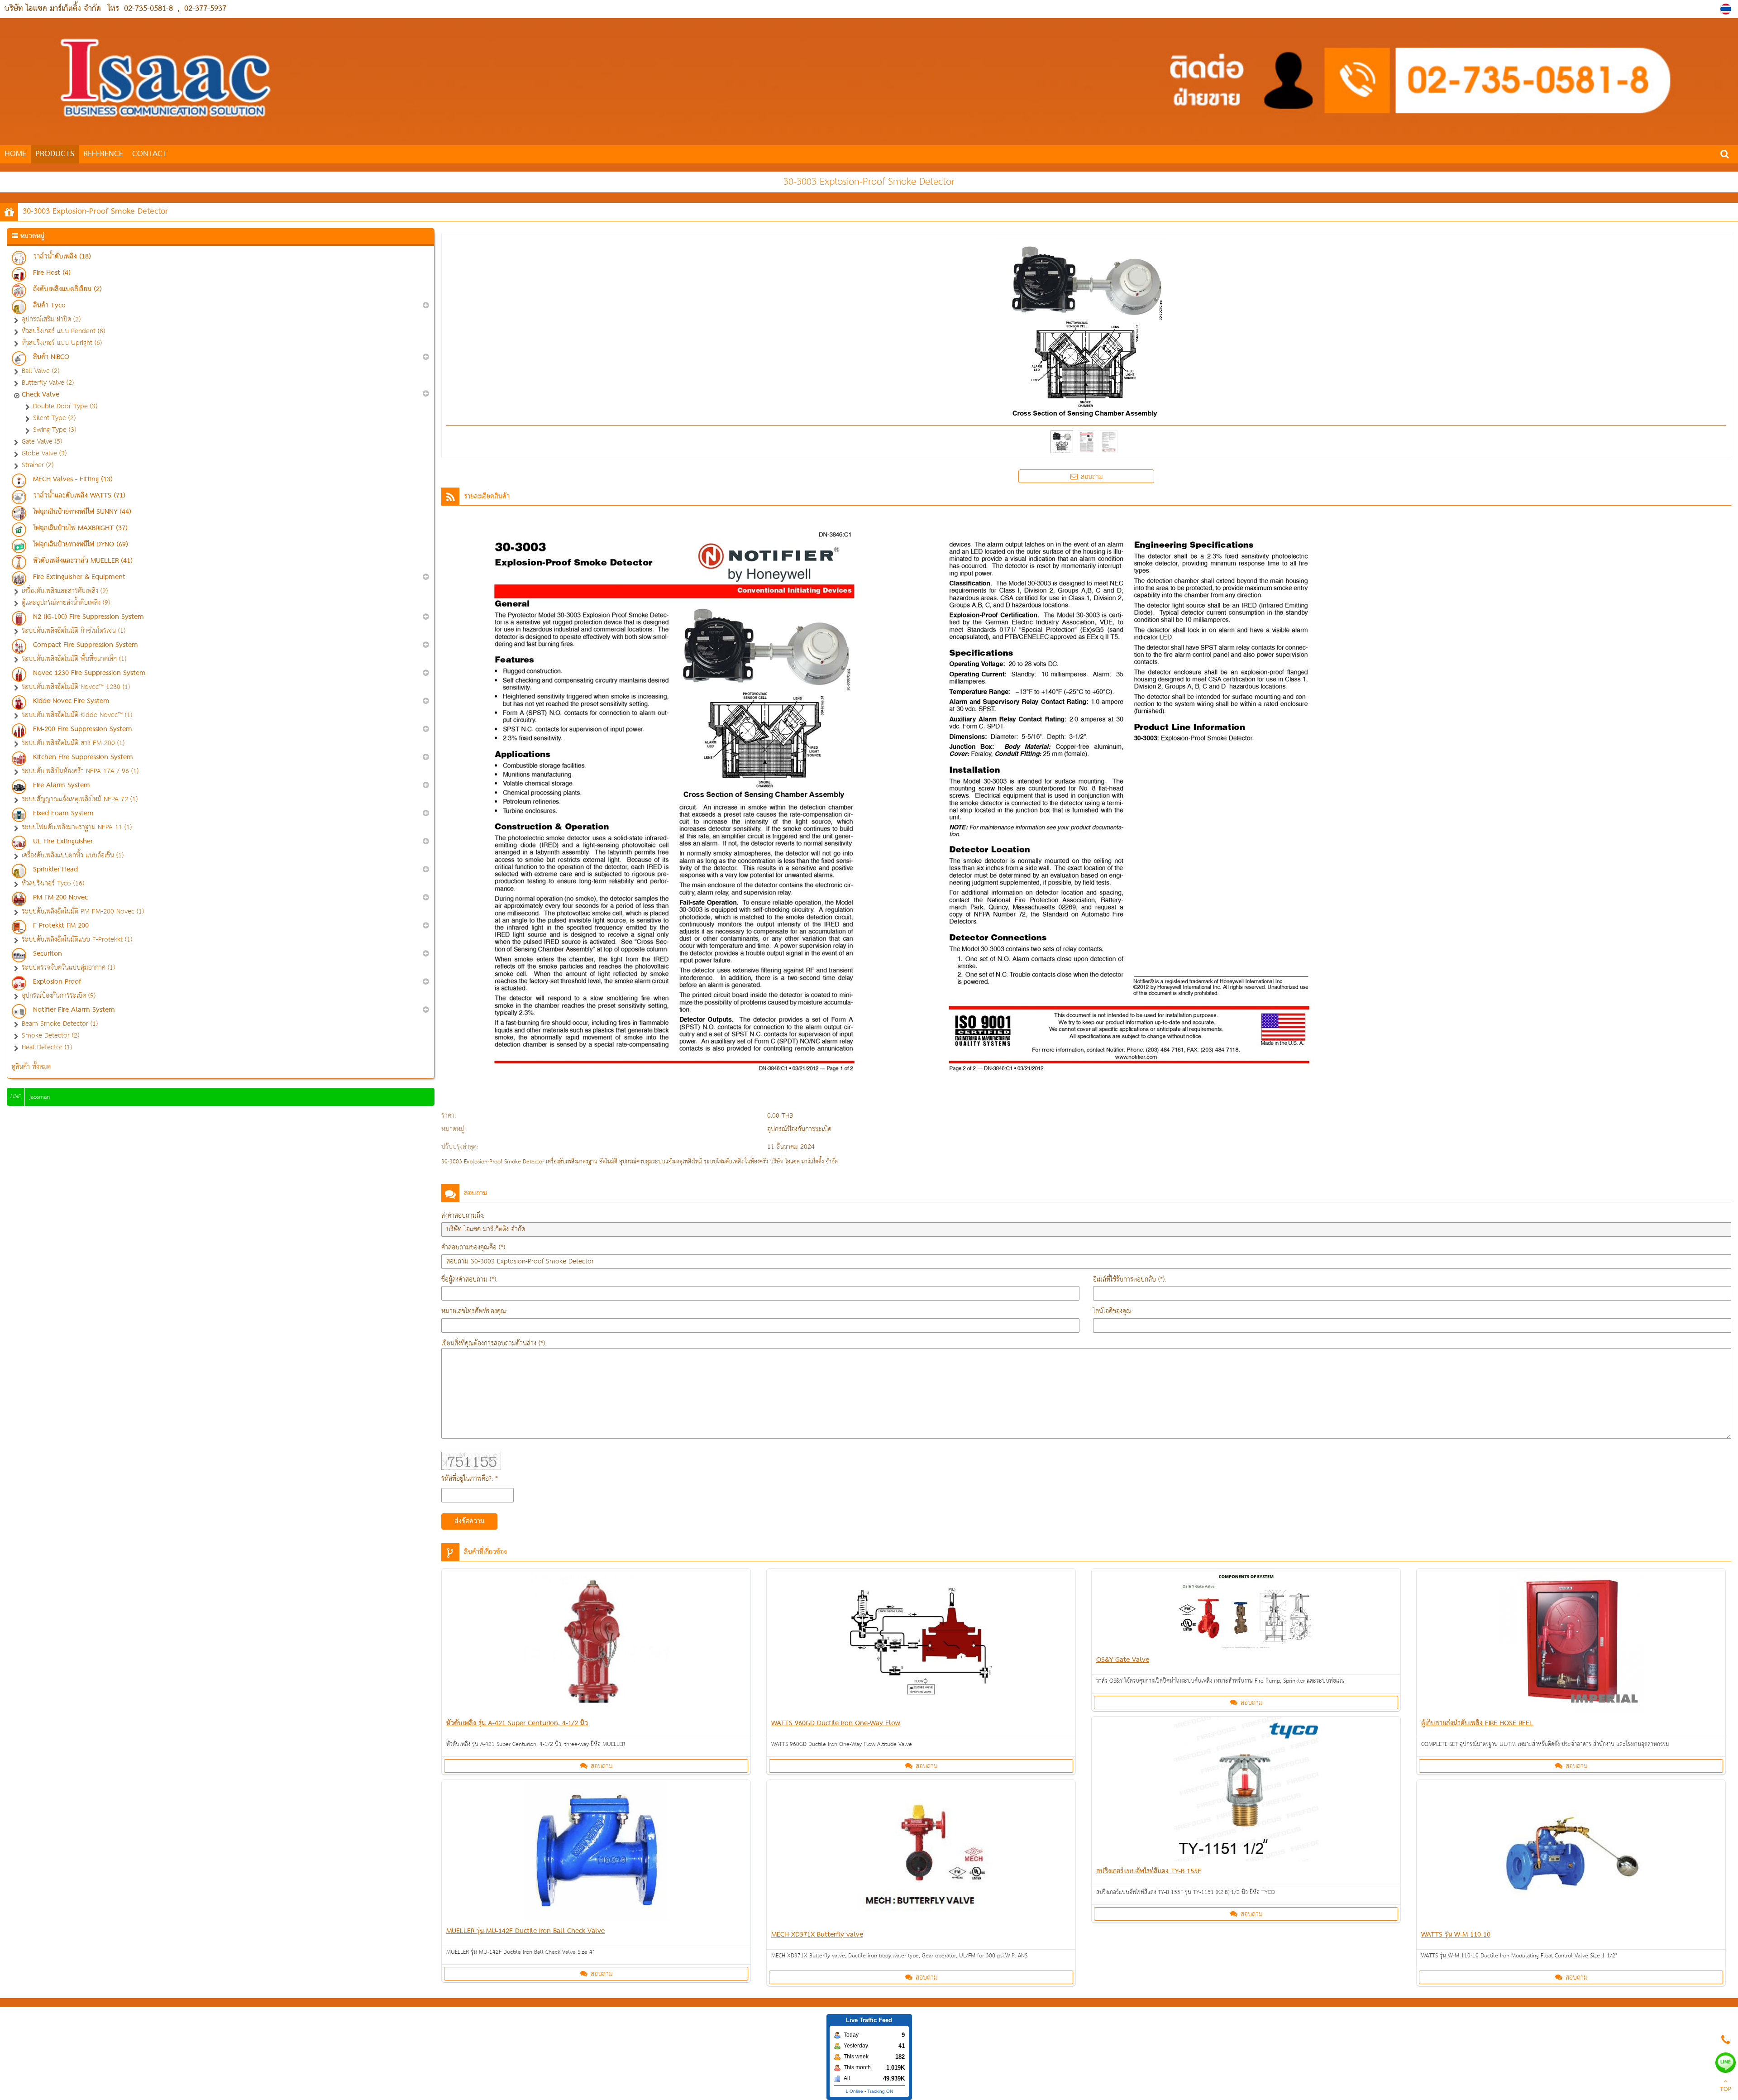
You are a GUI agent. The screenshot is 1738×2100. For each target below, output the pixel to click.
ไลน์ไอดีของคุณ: (1113, 1311)
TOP (1726, 2090)
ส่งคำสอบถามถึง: (463, 1216)
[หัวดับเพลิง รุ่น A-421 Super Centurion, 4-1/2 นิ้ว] (596, 1643)
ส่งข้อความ (469, 1521)
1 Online (854, 2091)
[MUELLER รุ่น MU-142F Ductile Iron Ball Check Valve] (596, 1852)
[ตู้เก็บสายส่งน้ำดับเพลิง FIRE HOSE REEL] (1571, 1643)
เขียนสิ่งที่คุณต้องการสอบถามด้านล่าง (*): (494, 1343)
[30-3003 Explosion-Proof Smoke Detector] (1727, 9)
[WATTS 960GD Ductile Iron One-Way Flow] (921, 1643)
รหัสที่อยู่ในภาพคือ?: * (470, 1479)
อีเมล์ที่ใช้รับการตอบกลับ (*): (1129, 1280)
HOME (15, 154)
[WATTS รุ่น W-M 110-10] (1571, 1854)
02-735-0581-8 (148, 9)
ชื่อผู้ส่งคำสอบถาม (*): (469, 1280)
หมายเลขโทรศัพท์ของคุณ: (474, 1311)
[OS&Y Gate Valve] (1246, 1611)
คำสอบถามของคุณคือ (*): (474, 1247)
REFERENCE (103, 154)
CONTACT (150, 154)
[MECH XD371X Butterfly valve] (921, 1854)
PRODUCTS (55, 154)
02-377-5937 (205, 9)
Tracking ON (880, 2091)
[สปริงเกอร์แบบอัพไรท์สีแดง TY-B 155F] (1246, 1791)
